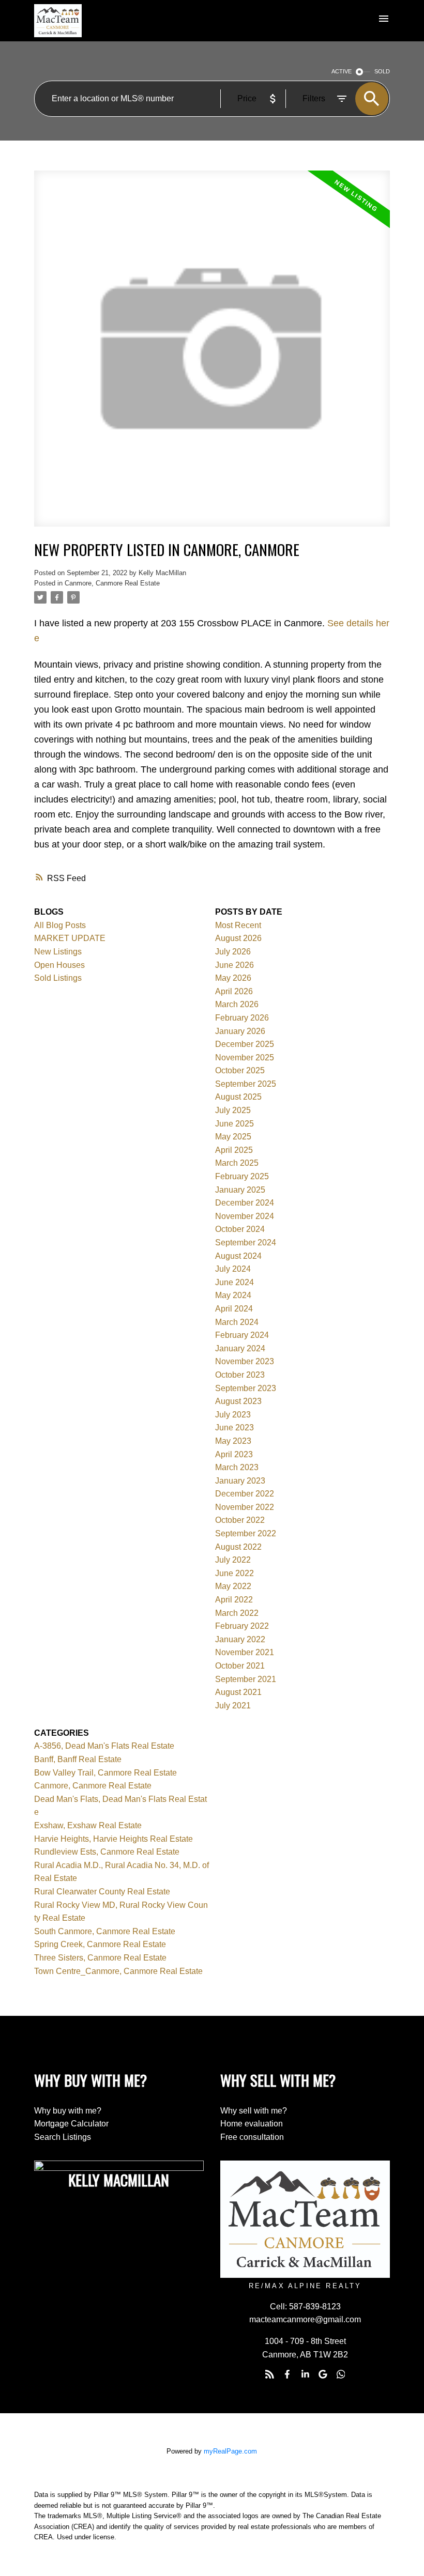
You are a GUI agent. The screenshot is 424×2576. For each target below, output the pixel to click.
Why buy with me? (68, 2111)
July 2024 (233, 1269)
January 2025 (240, 1190)
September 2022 (246, 1533)
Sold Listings (58, 978)
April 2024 (234, 1309)
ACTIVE (342, 71)
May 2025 (233, 1137)
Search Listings (63, 2137)
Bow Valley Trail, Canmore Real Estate (105, 1773)
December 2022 (245, 1494)
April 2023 (234, 1454)
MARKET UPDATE (70, 938)
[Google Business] (323, 2374)
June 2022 (234, 1573)
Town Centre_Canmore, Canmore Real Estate (118, 1971)
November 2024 (245, 1216)
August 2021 (238, 1692)
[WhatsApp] (341, 2374)
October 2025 (240, 1070)
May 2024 (233, 1295)
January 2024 (240, 1348)
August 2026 (238, 938)
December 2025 (245, 1044)
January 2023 (240, 1481)
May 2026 (233, 978)
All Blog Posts (60, 925)
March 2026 (237, 1004)
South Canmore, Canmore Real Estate (105, 1931)
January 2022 (240, 1639)
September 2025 (246, 1084)
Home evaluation (252, 2124)
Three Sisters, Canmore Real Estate (100, 1958)
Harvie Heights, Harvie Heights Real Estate (113, 1839)
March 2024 (237, 1322)
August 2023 (238, 1401)
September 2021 (246, 1679)
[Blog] (269, 2374)
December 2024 (245, 1203)
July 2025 (233, 1110)
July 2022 (233, 1560)
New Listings (58, 952)
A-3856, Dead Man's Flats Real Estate (104, 1746)
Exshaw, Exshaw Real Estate (88, 1825)
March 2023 (237, 1467)
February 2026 (242, 1018)
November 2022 (245, 1507)
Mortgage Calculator (71, 2124)
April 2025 (234, 1150)
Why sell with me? (254, 2111)
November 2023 (245, 1361)
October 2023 (240, 1375)
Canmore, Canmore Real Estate (112, 583)
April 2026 (234, 991)
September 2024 (246, 1243)
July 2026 (233, 952)
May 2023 (233, 1441)
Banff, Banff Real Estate (78, 1759)
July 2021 (233, 1706)
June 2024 (234, 1282)
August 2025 (238, 1097)
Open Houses (59, 965)
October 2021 (240, 1666)
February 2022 (242, 1626)
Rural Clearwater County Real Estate (102, 1892)
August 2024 (238, 1256)
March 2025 (237, 1163)
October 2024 (240, 1229)
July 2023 (233, 1415)
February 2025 (242, 1176)
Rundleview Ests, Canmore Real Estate (107, 1852)
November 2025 (245, 1058)
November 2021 (245, 1652)
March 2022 (237, 1613)
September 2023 (246, 1388)
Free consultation (252, 2137)
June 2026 (234, 965)
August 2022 (238, 1547)
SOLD (382, 71)
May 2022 (233, 1586)
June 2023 (234, 1428)
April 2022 (234, 1600)
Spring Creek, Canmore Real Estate (100, 1944)
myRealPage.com (230, 2451)
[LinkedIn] (305, 2374)
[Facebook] (287, 2374)
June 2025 (234, 1124)
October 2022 (240, 1520)
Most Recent (238, 925)
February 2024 (242, 1335)
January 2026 (240, 1031)
